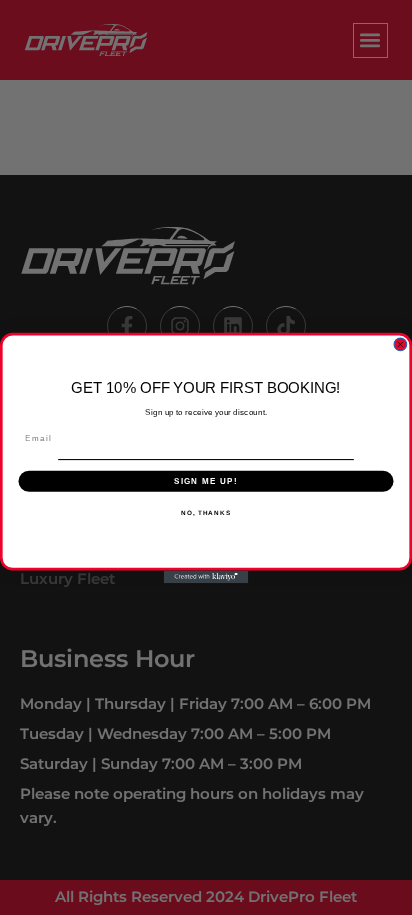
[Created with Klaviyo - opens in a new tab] (206, 576)
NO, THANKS (206, 512)
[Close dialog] (400, 344)
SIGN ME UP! (206, 480)
